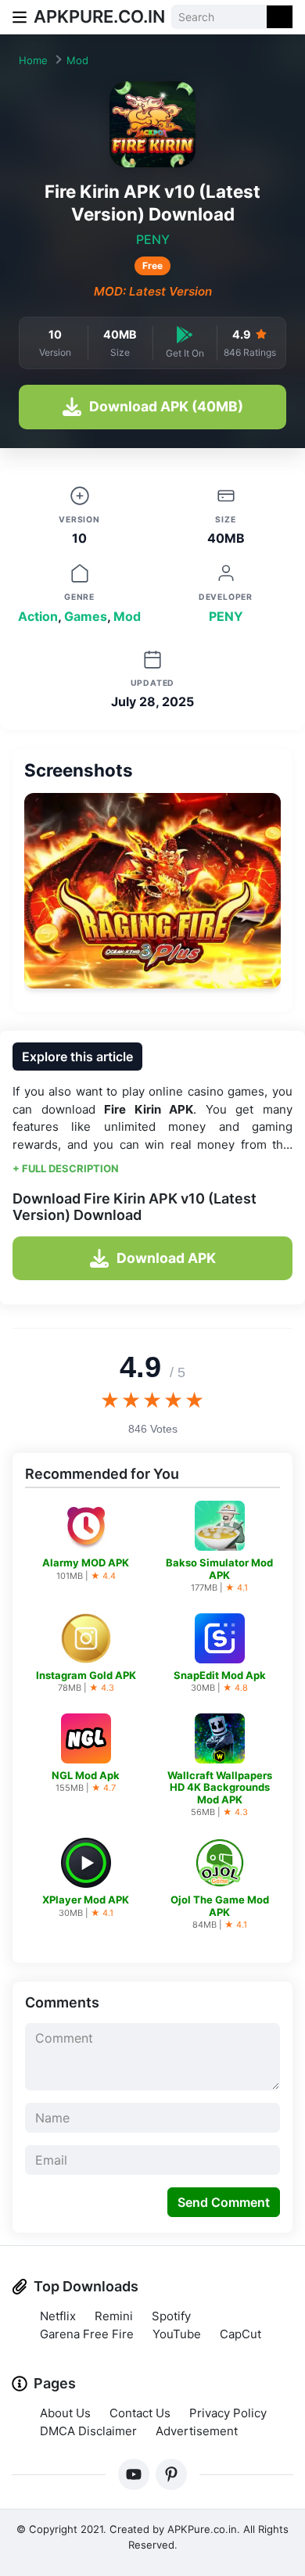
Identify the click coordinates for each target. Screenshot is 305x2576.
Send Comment (224, 2202)
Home (33, 60)
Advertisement (197, 2431)
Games (86, 616)
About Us (65, 2413)
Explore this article (77, 1057)
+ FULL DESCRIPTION (66, 1168)
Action (38, 616)
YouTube (177, 2334)
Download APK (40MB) (166, 406)
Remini (114, 2316)
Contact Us (140, 2413)
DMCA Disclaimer (88, 2431)
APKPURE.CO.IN (99, 16)
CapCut (240, 2334)
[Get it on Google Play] (185, 334)
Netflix (58, 2316)
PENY (153, 239)
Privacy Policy (228, 2413)
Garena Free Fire (87, 2334)
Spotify (171, 2316)
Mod (77, 60)
